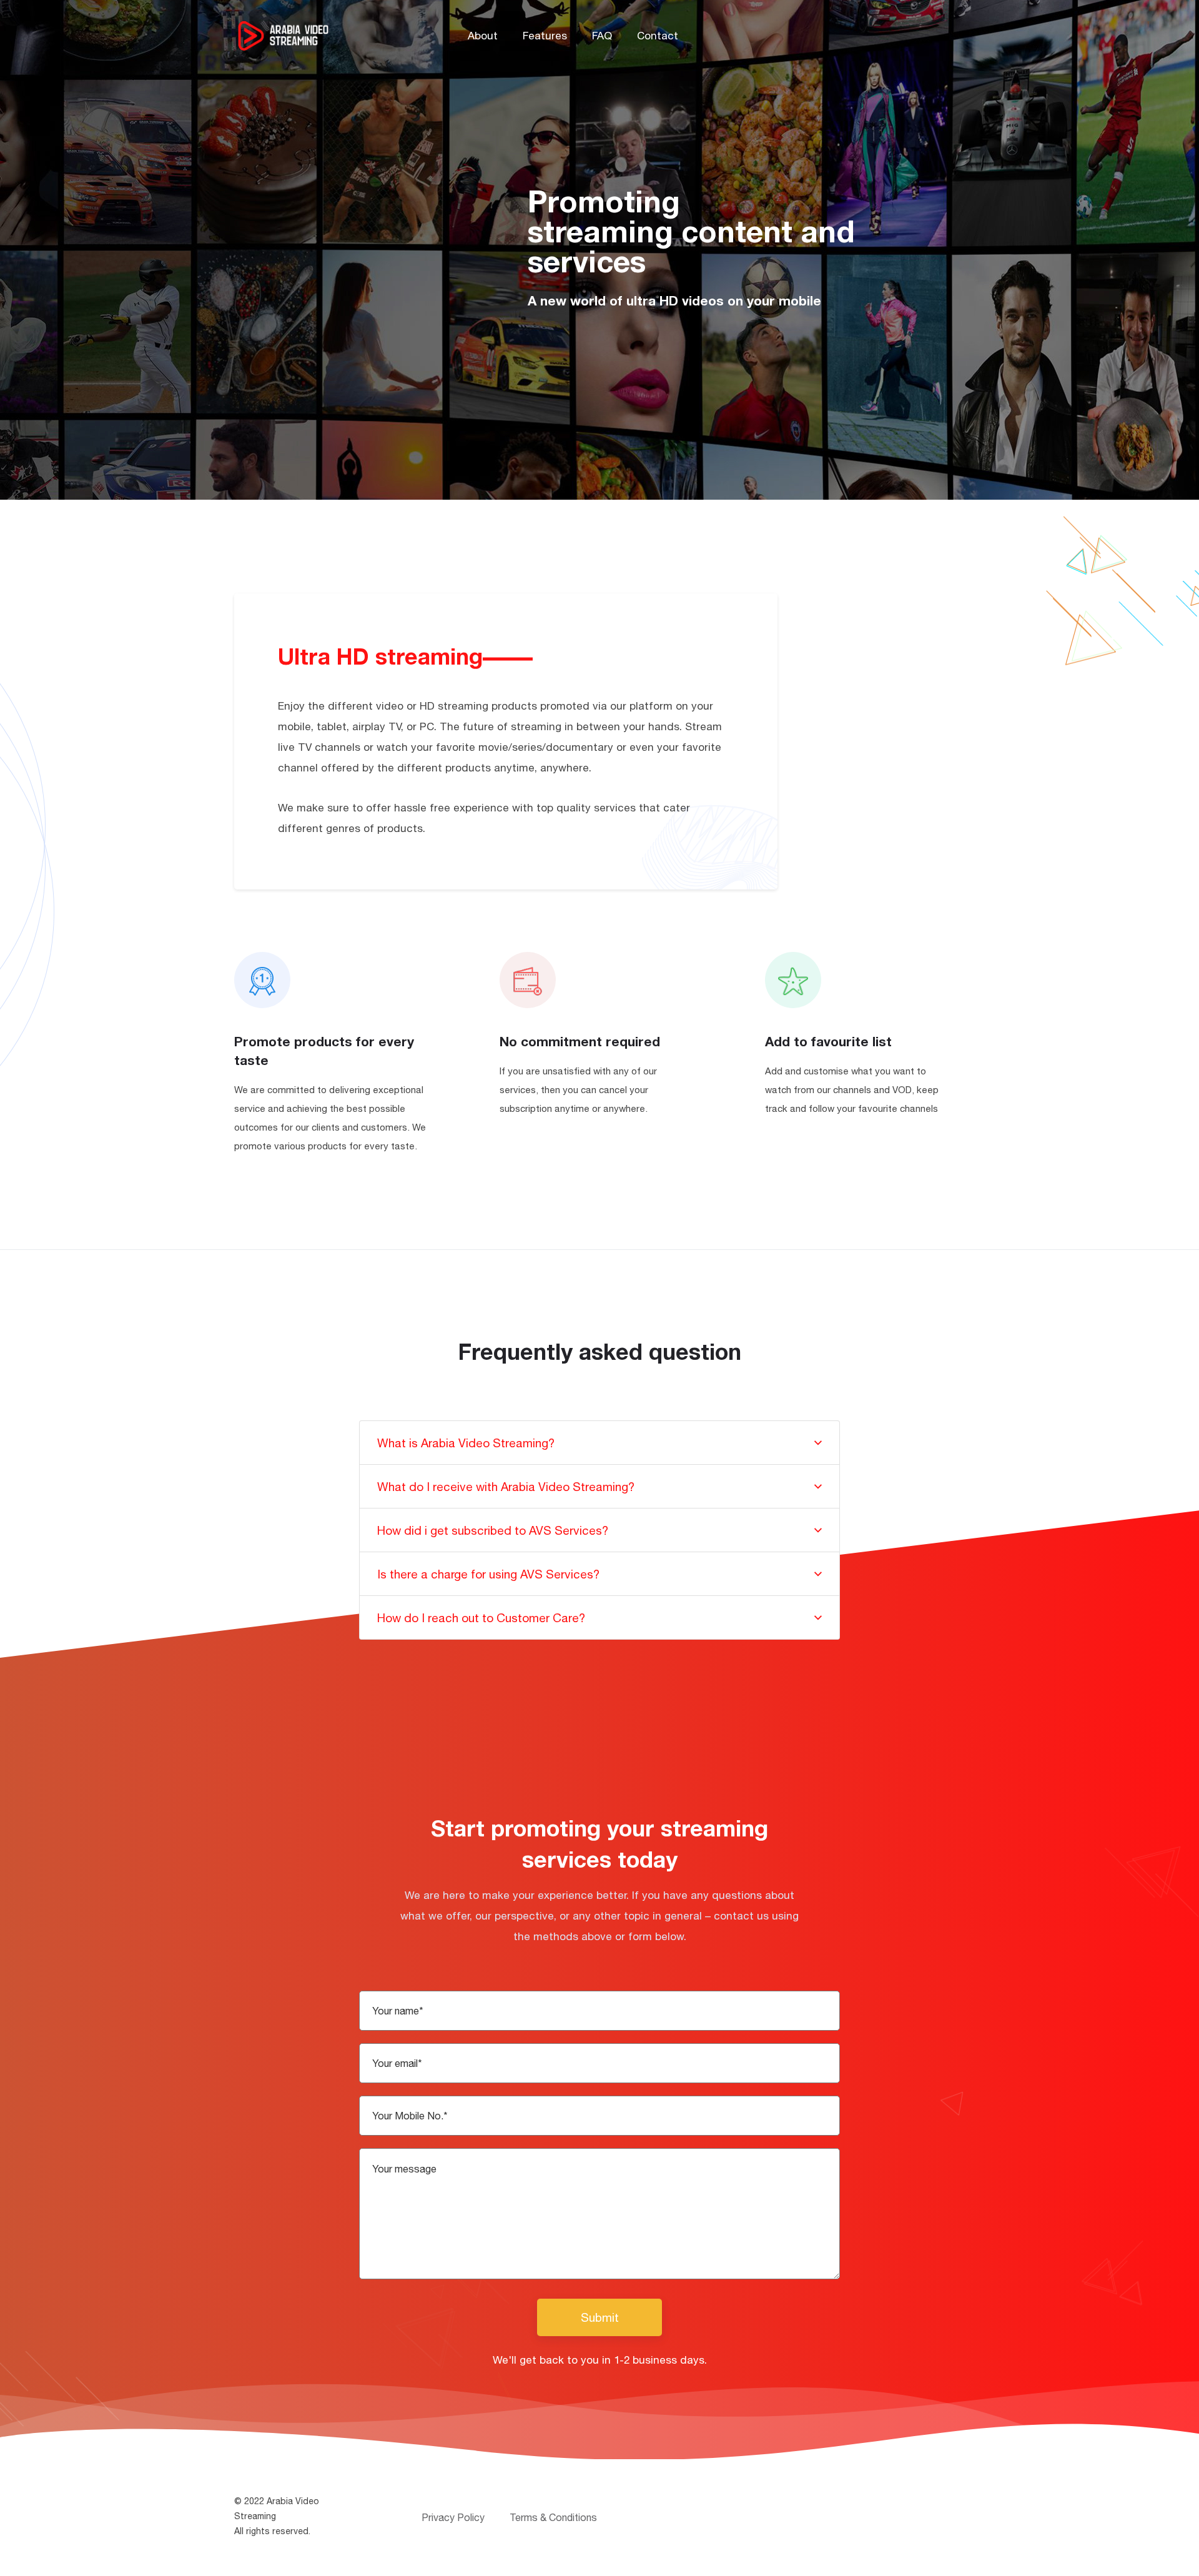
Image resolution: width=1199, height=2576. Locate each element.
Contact (658, 36)
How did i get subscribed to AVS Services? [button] (493, 1530)
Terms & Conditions (553, 2517)
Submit (600, 2317)
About (483, 36)
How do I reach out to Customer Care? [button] (481, 1618)
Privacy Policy (453, 2517)
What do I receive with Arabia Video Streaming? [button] (506, 1487)
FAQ (602, 36)
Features (545, 36)
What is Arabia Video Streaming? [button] (466, 1443)
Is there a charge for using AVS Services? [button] (488, 1574)
